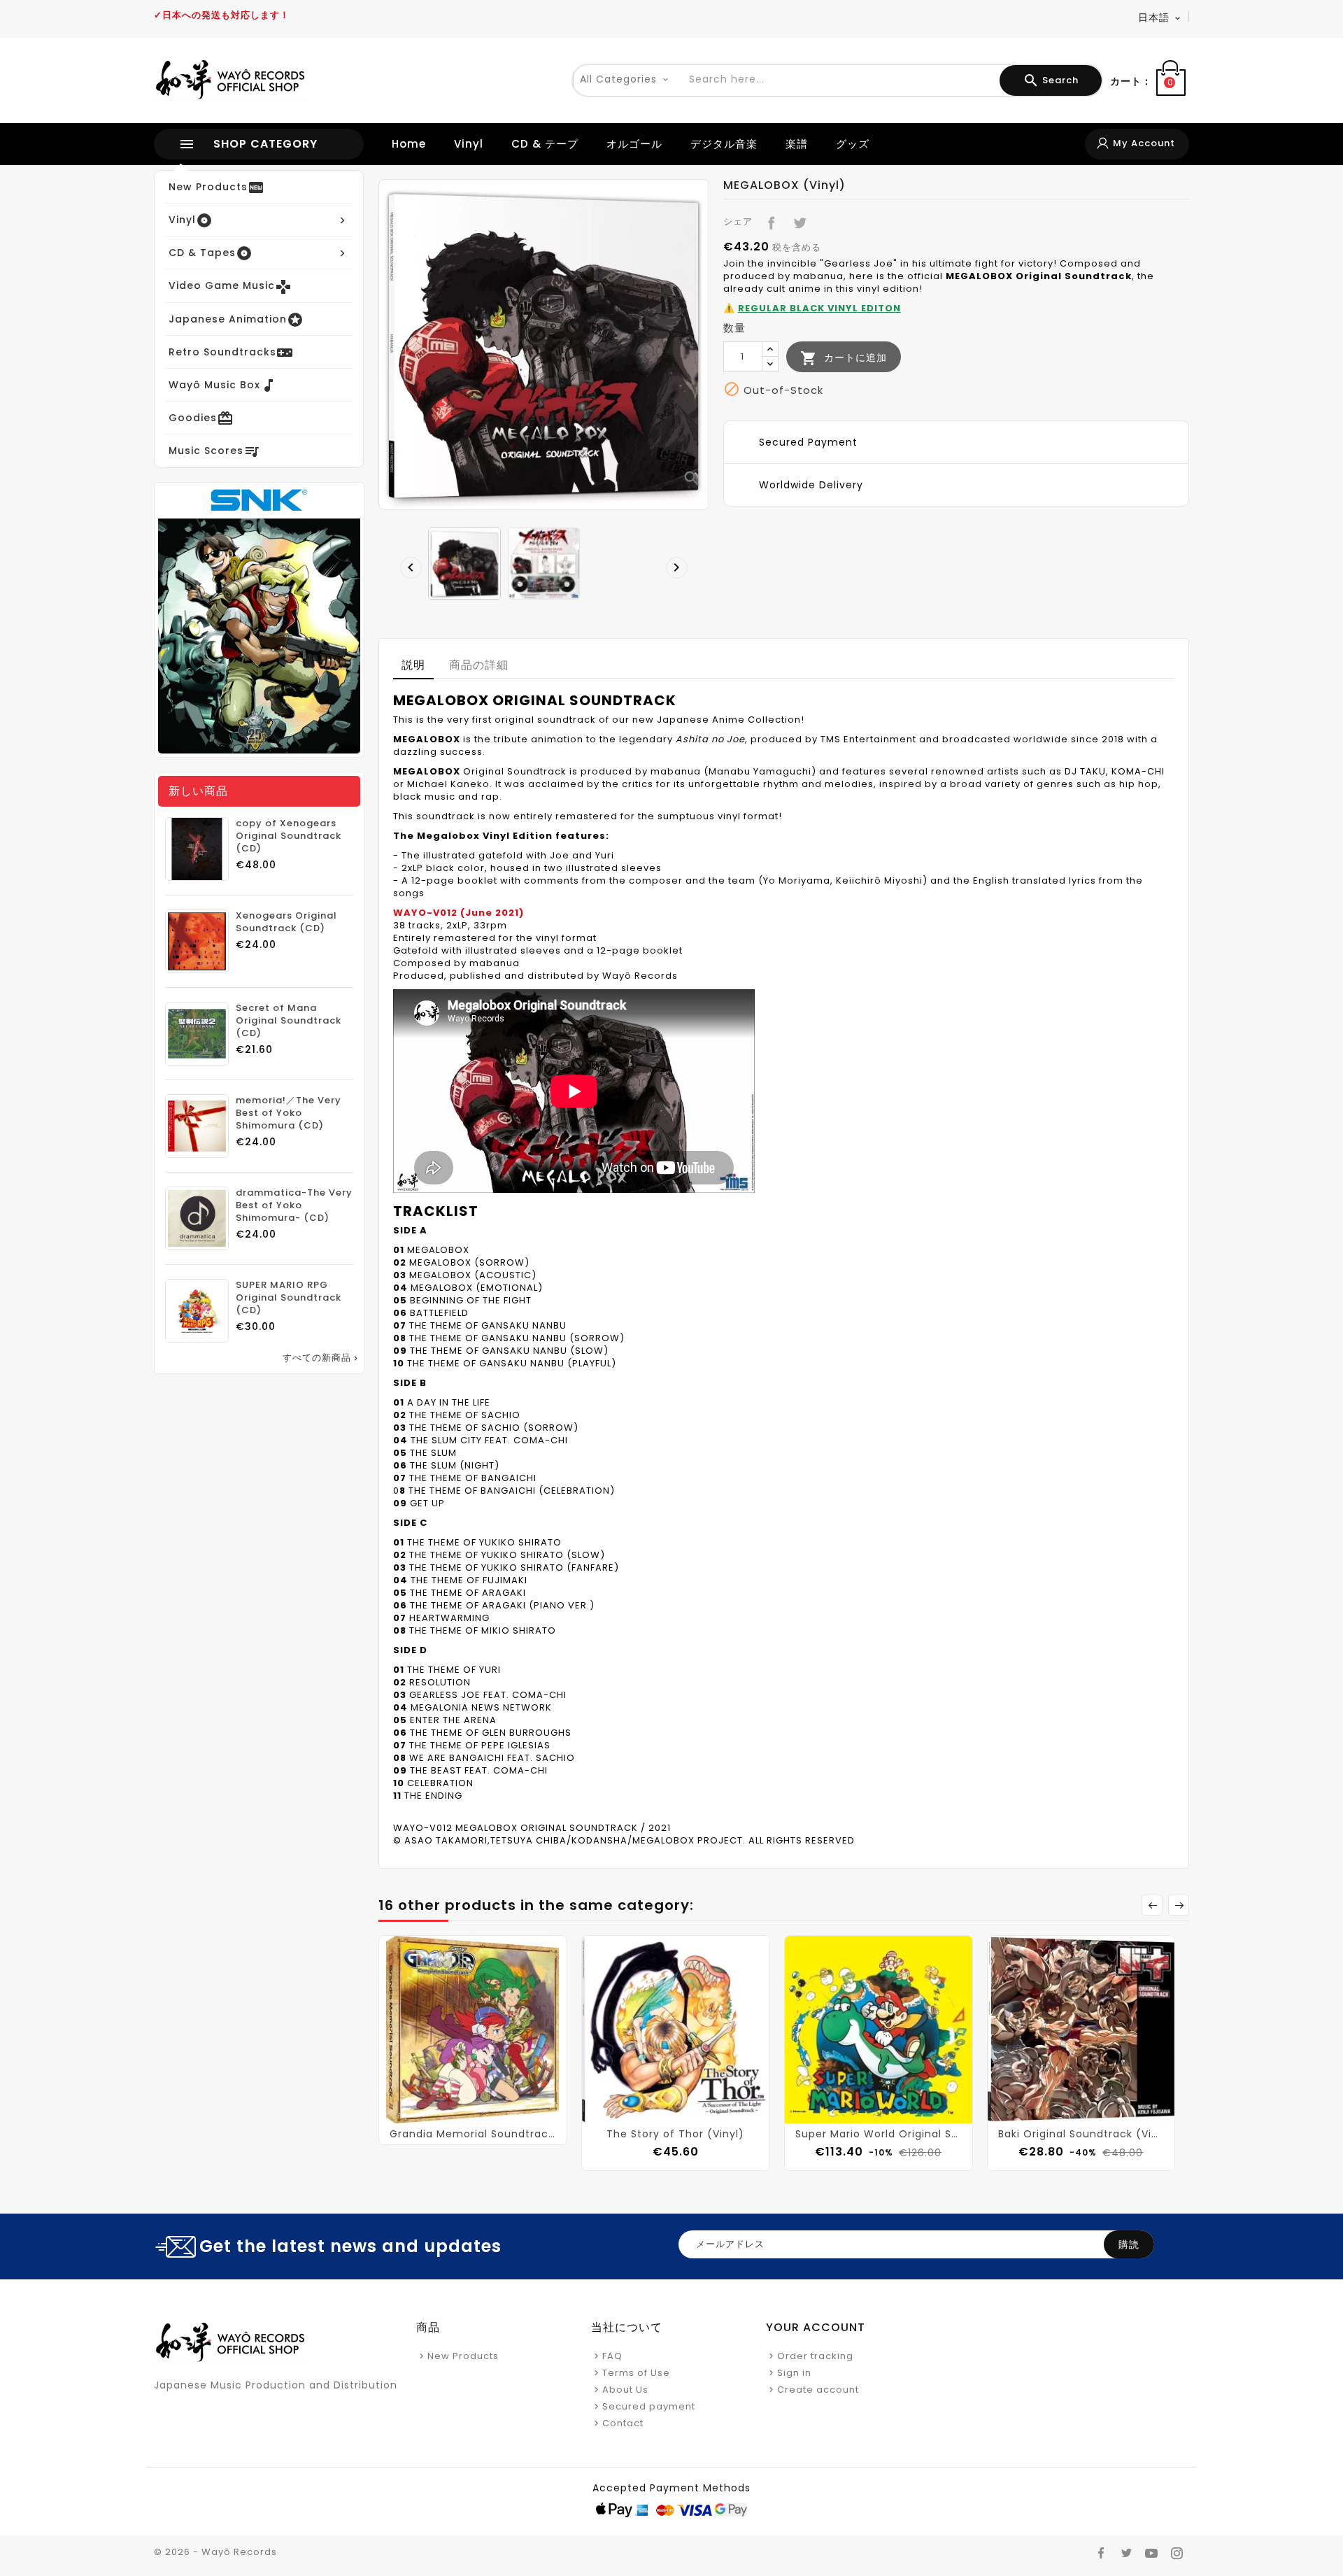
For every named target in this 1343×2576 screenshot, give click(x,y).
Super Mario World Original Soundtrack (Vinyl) (879, 2134)
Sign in (794, 2373)
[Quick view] (487, 2111)
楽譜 (797, 144)
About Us (625, 2390)
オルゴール (634, 144)
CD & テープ (545, 144)
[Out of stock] (459, 2111)
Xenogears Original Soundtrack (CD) (286, 922)
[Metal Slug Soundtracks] (259, 620)
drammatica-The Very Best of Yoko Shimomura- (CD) (294, 1205)
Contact (623, 2423)
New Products (463, 2356)
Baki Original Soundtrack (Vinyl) (1081, 2134)
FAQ (612, 2356)
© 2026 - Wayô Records (215, 2552)
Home (409, 144)
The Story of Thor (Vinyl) (675, 2134)
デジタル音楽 (724, 144)
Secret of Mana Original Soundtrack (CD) (289, 1021)
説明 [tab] (413, 665)
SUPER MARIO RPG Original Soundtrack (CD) (289, 1298)
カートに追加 (844, 358)
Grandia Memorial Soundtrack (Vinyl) (473, 2134)
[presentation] (407, 564)
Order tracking (815, 2356)
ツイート (797, 220)
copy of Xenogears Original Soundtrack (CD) (289, 836)
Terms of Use (636, 2373)
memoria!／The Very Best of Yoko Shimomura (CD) (289, 1113)
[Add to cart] (662, 2111)
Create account (818, 2390)
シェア (768, 220)
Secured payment (649, 2406)
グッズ (853, 144)
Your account (816, 2327)
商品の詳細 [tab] (479, 665)
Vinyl (469, 144)
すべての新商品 (321, 1358)
